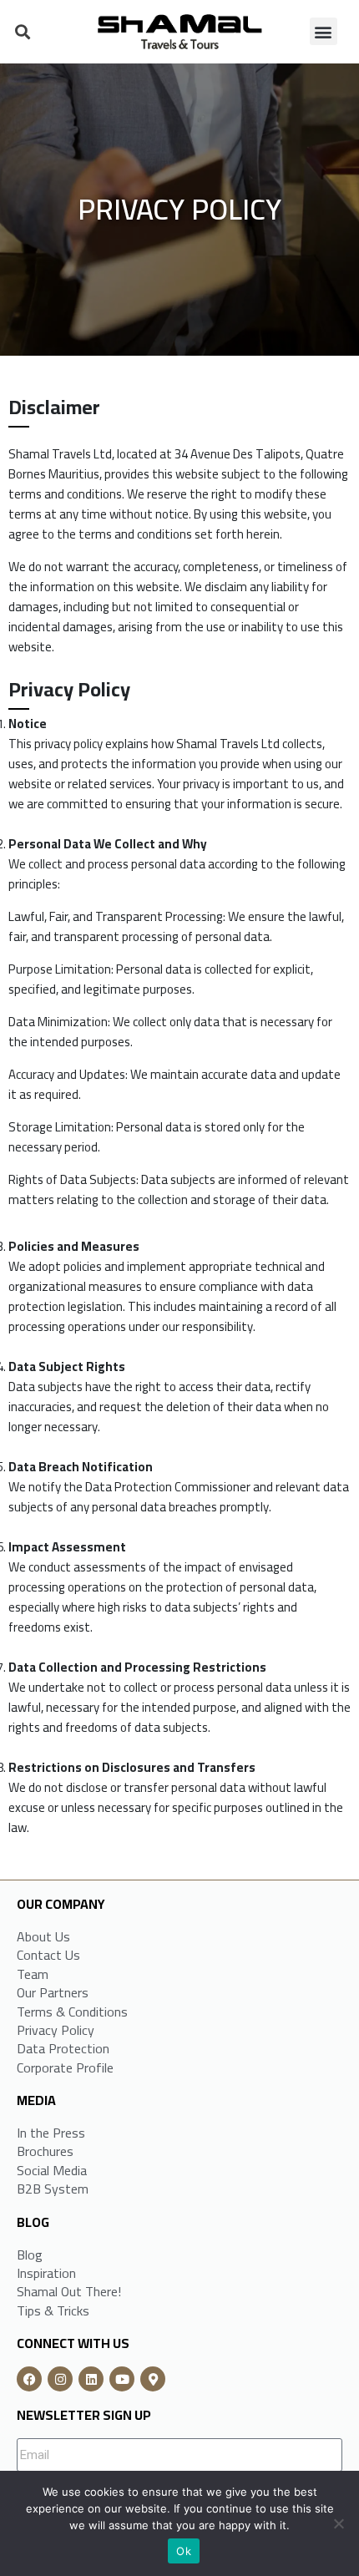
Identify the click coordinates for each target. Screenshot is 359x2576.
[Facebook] (29, 2379)
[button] (22, 31)
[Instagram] (60, 2379)
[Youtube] (122, 2379)
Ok (184, 2551)
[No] (338, 2523)
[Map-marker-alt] (153, 2379)
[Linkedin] (91, 2379)
